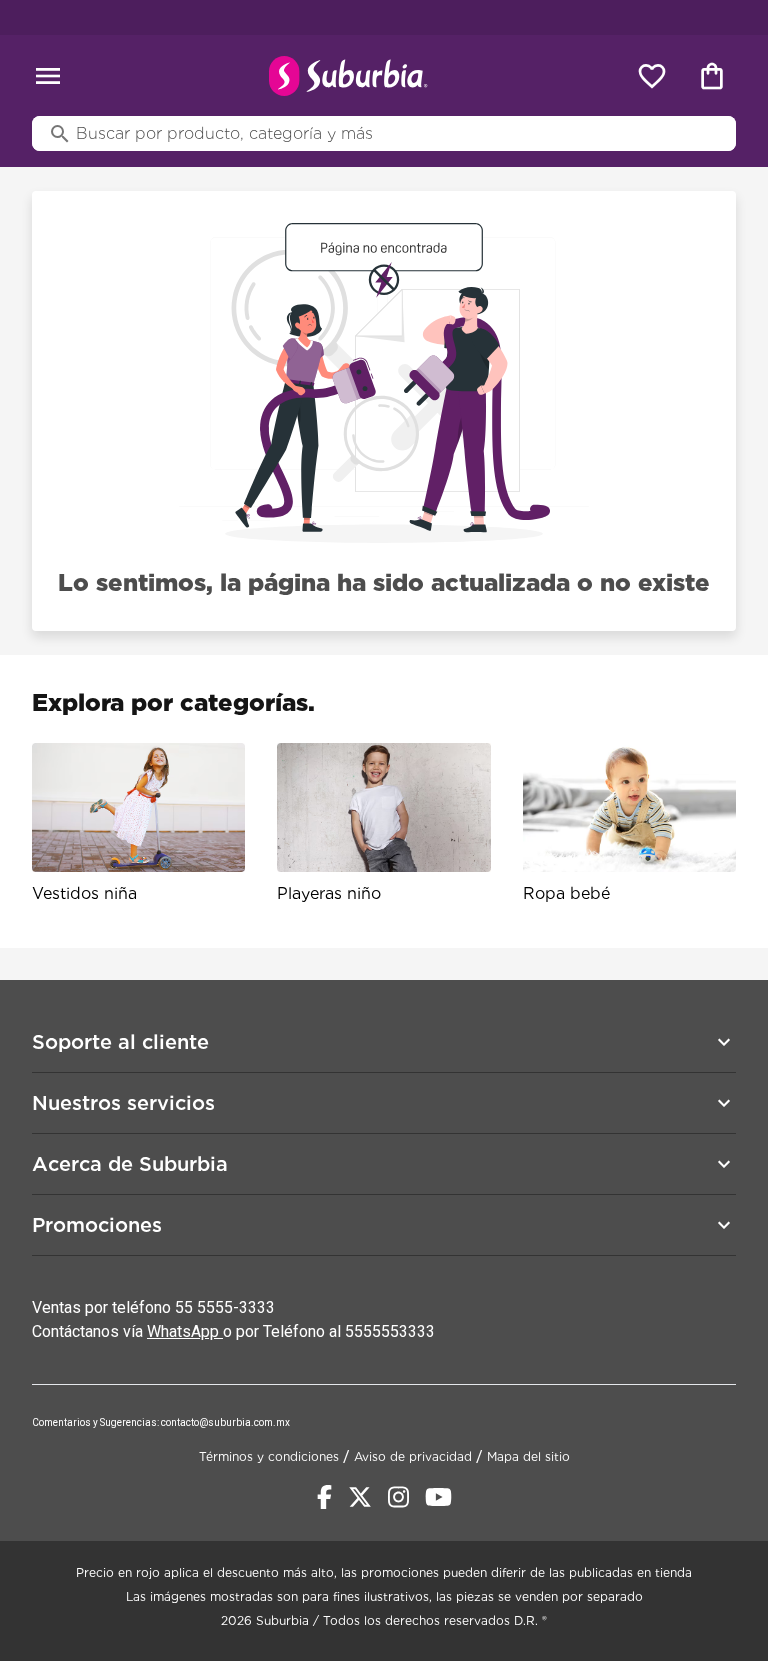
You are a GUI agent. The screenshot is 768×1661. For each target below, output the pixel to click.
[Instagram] (398, 1497)
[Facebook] (324, 1497)
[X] (360, 1497)
